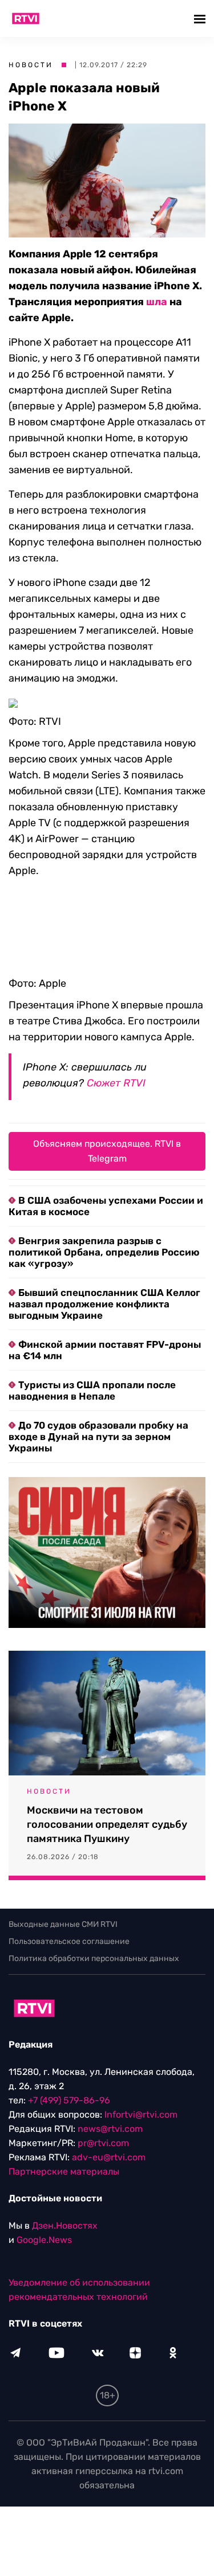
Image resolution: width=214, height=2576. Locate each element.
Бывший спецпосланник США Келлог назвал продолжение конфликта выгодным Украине (104, 1304)
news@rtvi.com (110, 2129)
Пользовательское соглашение (69, 1941)
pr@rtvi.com (103, 2143)
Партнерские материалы (64, 2171)
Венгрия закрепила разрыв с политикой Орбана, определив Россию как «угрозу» (104, 1252)
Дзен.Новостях (65, 2226)
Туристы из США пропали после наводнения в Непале (92, 1390)
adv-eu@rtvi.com (109, 2157)
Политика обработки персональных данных (94, 1958)
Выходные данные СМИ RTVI (63, 1924)
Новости (31, 65)
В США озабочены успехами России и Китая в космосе (106, 1206)
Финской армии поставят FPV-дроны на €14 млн (105, 1350)
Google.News (44, 2240)
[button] (201, 19)
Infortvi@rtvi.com (141, 2114)
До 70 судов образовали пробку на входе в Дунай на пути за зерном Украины (98, 1437)
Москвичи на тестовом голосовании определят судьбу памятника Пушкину (107, 1824)
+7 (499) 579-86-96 (69, 2100)
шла (157, 302)
